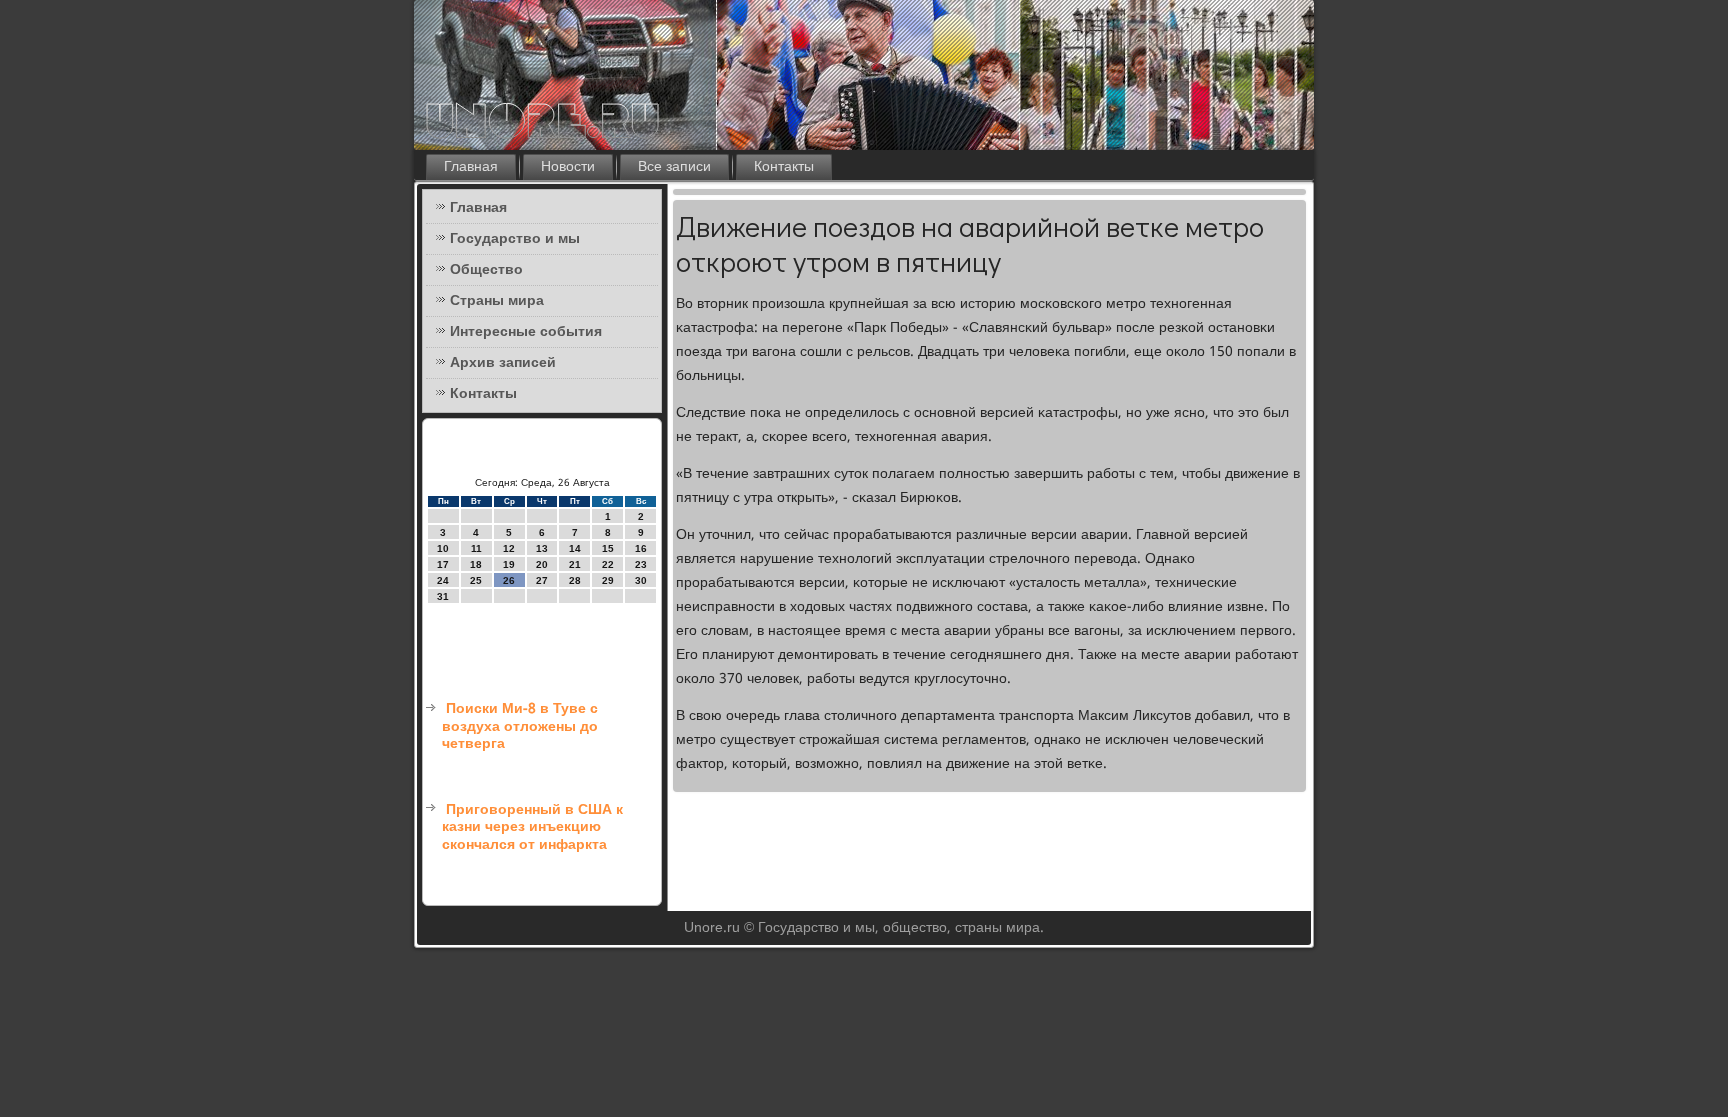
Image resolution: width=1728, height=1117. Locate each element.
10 (443, 548)
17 (443, 564)
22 (608, 564)
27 (542, 580)
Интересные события (526, 332)
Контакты (784, 167)
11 (476, 548)
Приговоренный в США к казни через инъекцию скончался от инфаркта (532, 827)
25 (476, 580)
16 (641, 548)
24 (443, 580)
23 (641, 564)
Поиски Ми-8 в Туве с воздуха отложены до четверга (520, 726)
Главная (471, 167)
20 (542, 564)
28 (575, 580)
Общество (486, 270)
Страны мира (497, 301)
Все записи (674, 167)
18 (476, 564)
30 (641, 580)
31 (443, 596)
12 (509, 548)
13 (542, 548)
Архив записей (503, 363)
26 (509, 580)
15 (608, 548)
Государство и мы (515, 239)
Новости (568, 167)
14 (575, 548)
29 (608, 580)
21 (575, 564)
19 (509, 564)
